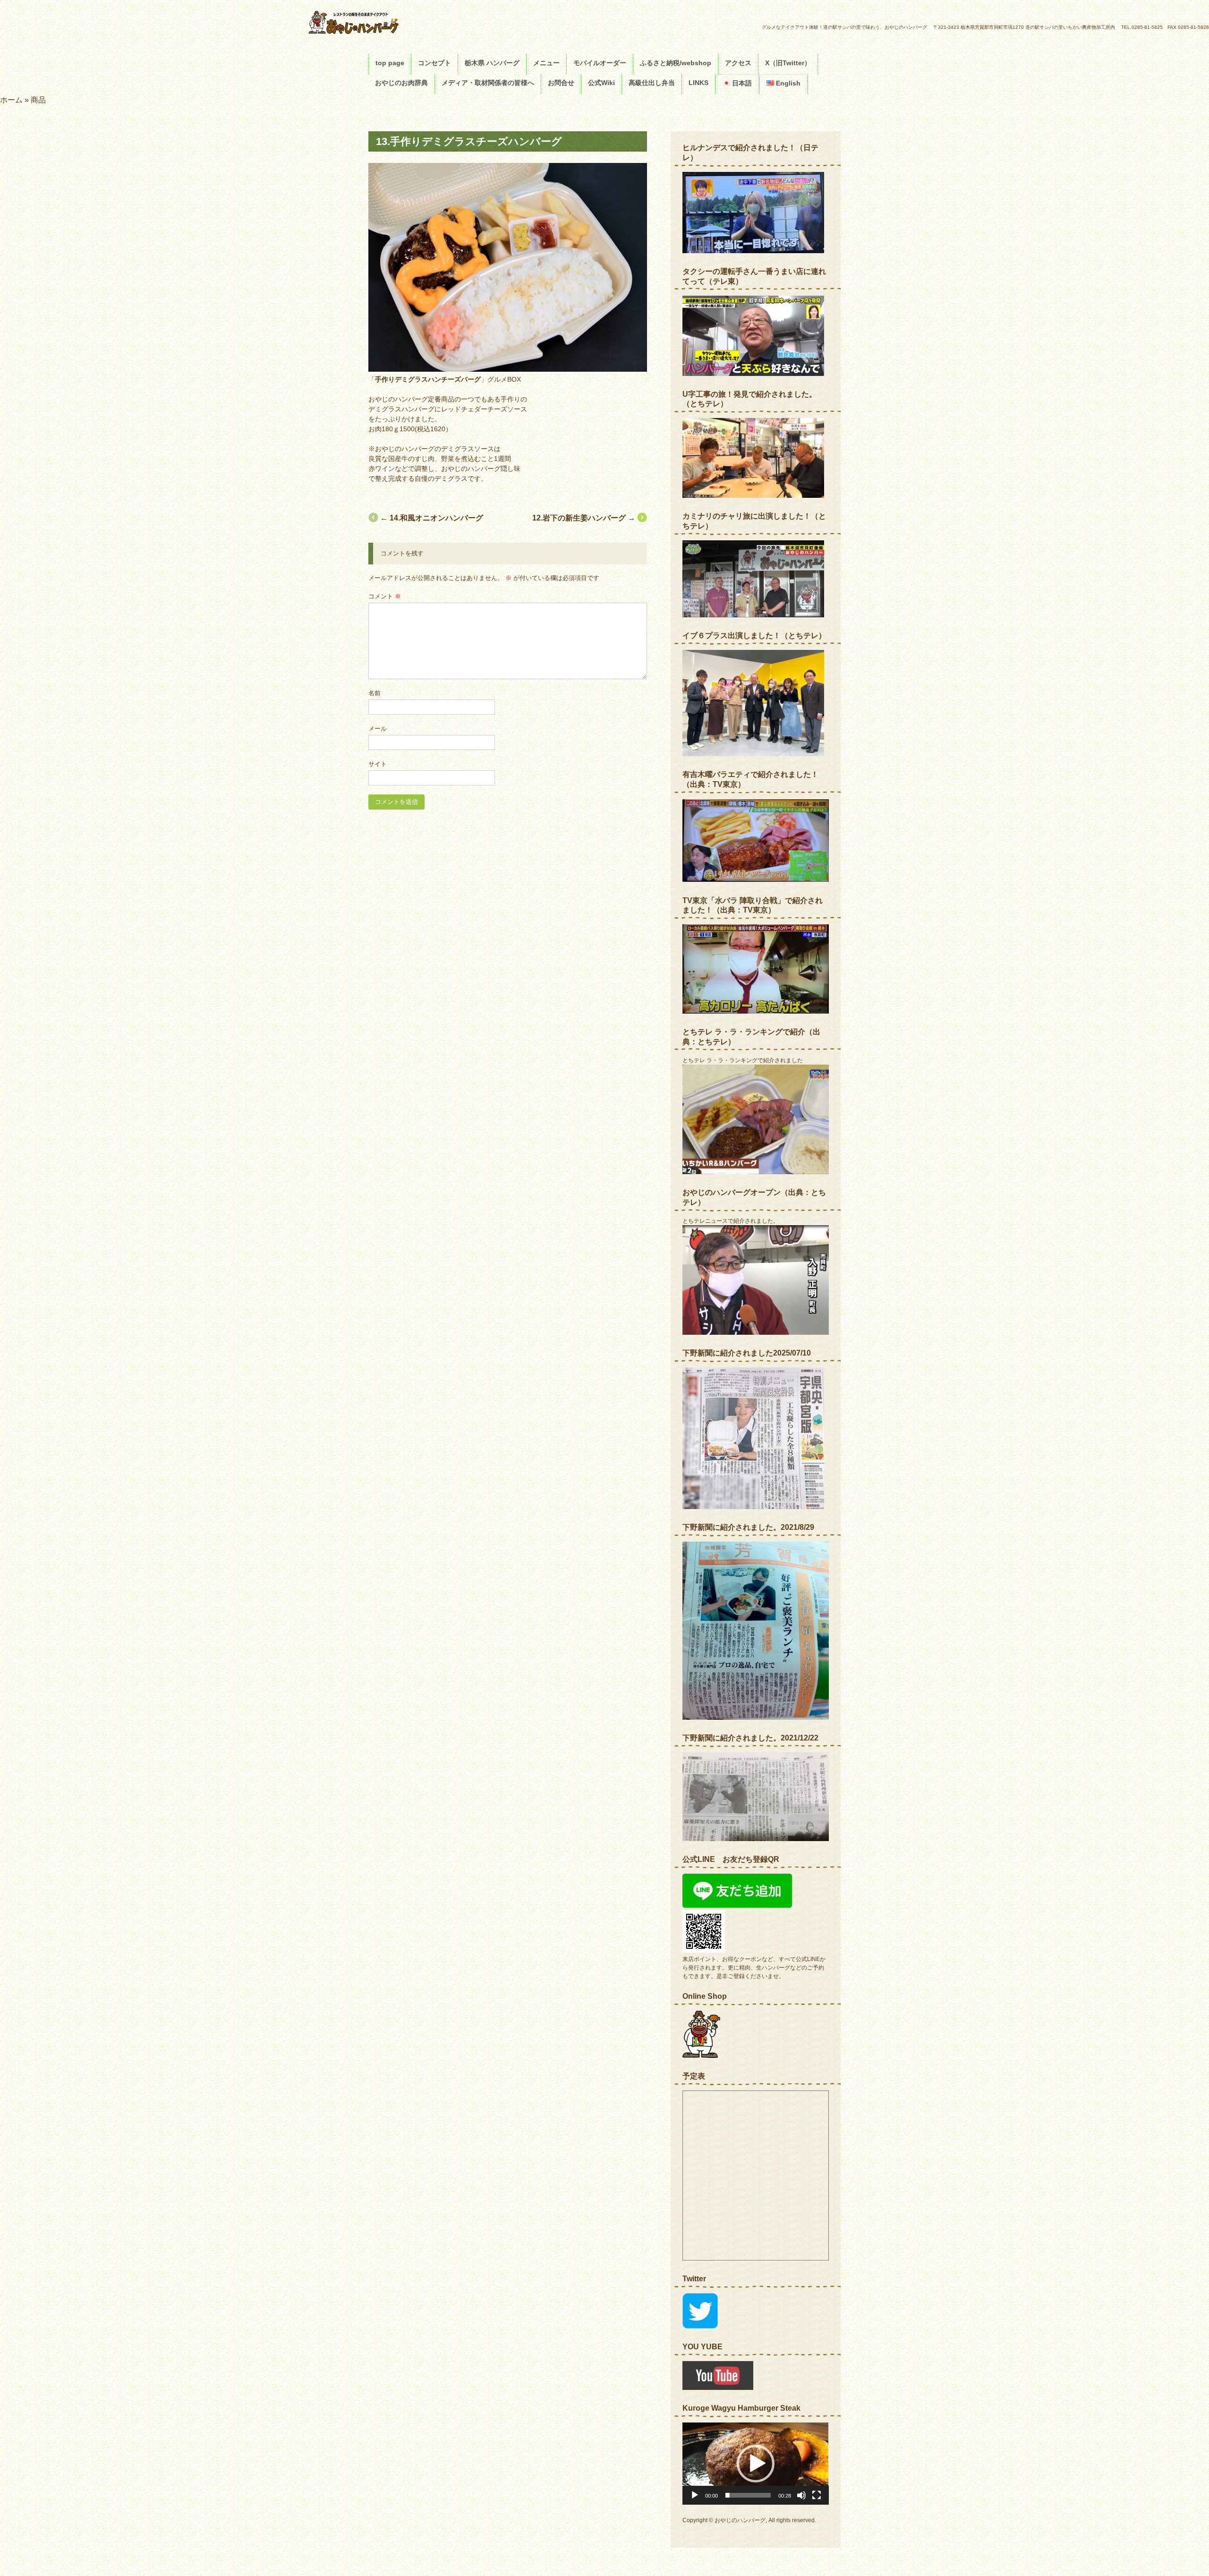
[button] (756, 2464)
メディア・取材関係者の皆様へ (488, 83)
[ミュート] (801, 2495)
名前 (375, 693)
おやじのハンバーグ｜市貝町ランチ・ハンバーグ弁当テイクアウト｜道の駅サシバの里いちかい (379, 22)
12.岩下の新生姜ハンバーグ (584, 518)
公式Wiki (601, 83)
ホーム (11, 100)
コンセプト (434, 63)
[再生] (695, 2495)
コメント (385, 596)
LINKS (698, 83)
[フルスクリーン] (817, 2495)
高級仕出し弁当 (652, 83)
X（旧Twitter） (788, 63)
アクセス (738, 63)
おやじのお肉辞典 (401, 83)
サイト (378, 764)
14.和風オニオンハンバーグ (432, 518)
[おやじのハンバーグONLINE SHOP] (701, 2056)
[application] (756, 2464)
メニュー (546, 63)
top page (390, 63)
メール (378, 729)
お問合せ (561, 83)
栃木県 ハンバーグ (492, 63)
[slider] (748, 2495)
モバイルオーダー (600, 63)
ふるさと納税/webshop (676, 63)
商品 (38, 100)
